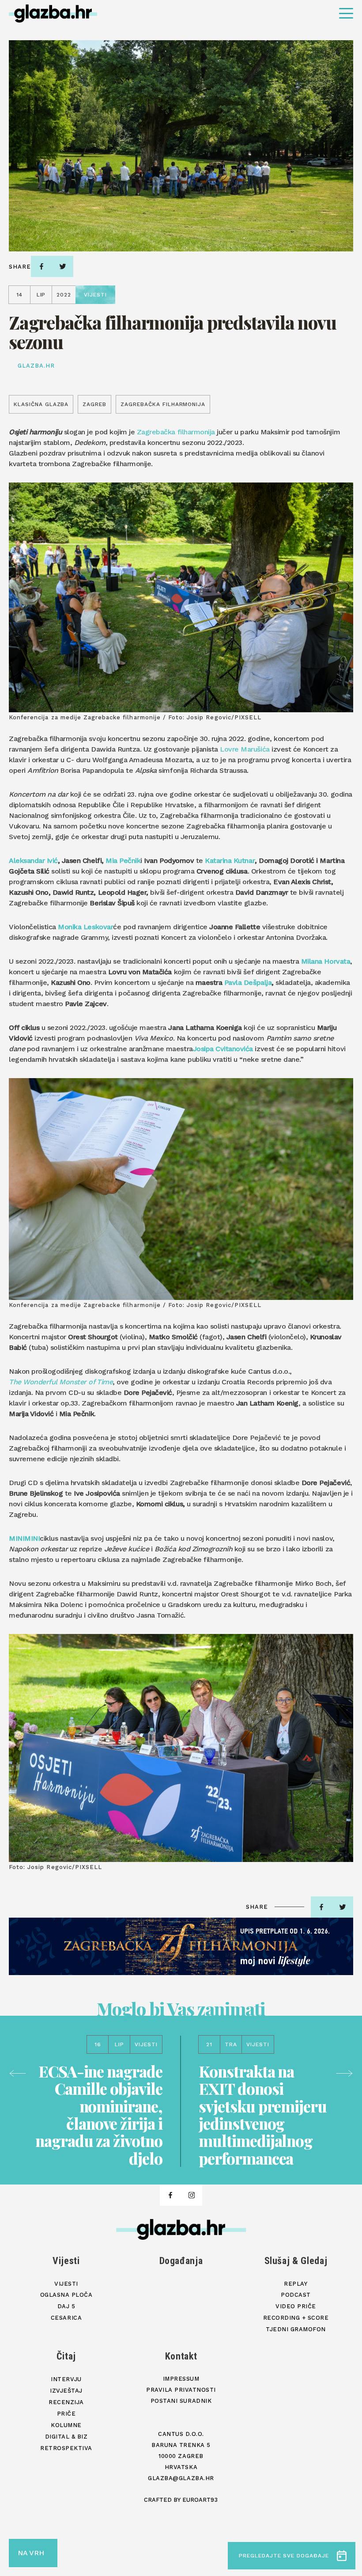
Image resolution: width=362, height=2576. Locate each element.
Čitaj (66, 2356)
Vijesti (66, 2261)
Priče (66, 2414)
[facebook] (41, 266)
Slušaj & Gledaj (296, 2261)
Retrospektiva (66, 2448)
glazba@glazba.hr (181, 2478)
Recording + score (296, 2318)
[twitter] (63, 266)
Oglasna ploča (66, 2295)
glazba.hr (36, 366)
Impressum (181, 2379)
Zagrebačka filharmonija (176, 432)
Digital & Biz (66, 2437)
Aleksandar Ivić (33, 861)
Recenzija (66, 2402)
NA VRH (31, 2553)
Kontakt (181, 2356)
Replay (296, 2284)
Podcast (296, 2295)
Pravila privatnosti (181, 2390)
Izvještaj (66, 2391)
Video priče (296, 2306)
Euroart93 (200, 2500)
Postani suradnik (181, 2401)
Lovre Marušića (245, 749)
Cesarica (66, 2318)
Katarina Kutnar (230, 861)
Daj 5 (66, 2306)
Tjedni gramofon (296, 2329)
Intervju (66, 2379)
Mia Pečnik (123, 861)
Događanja (181, 2261)
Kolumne (66, 2425)
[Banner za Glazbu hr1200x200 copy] (181, 1946)
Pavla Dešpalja (248, 982)
